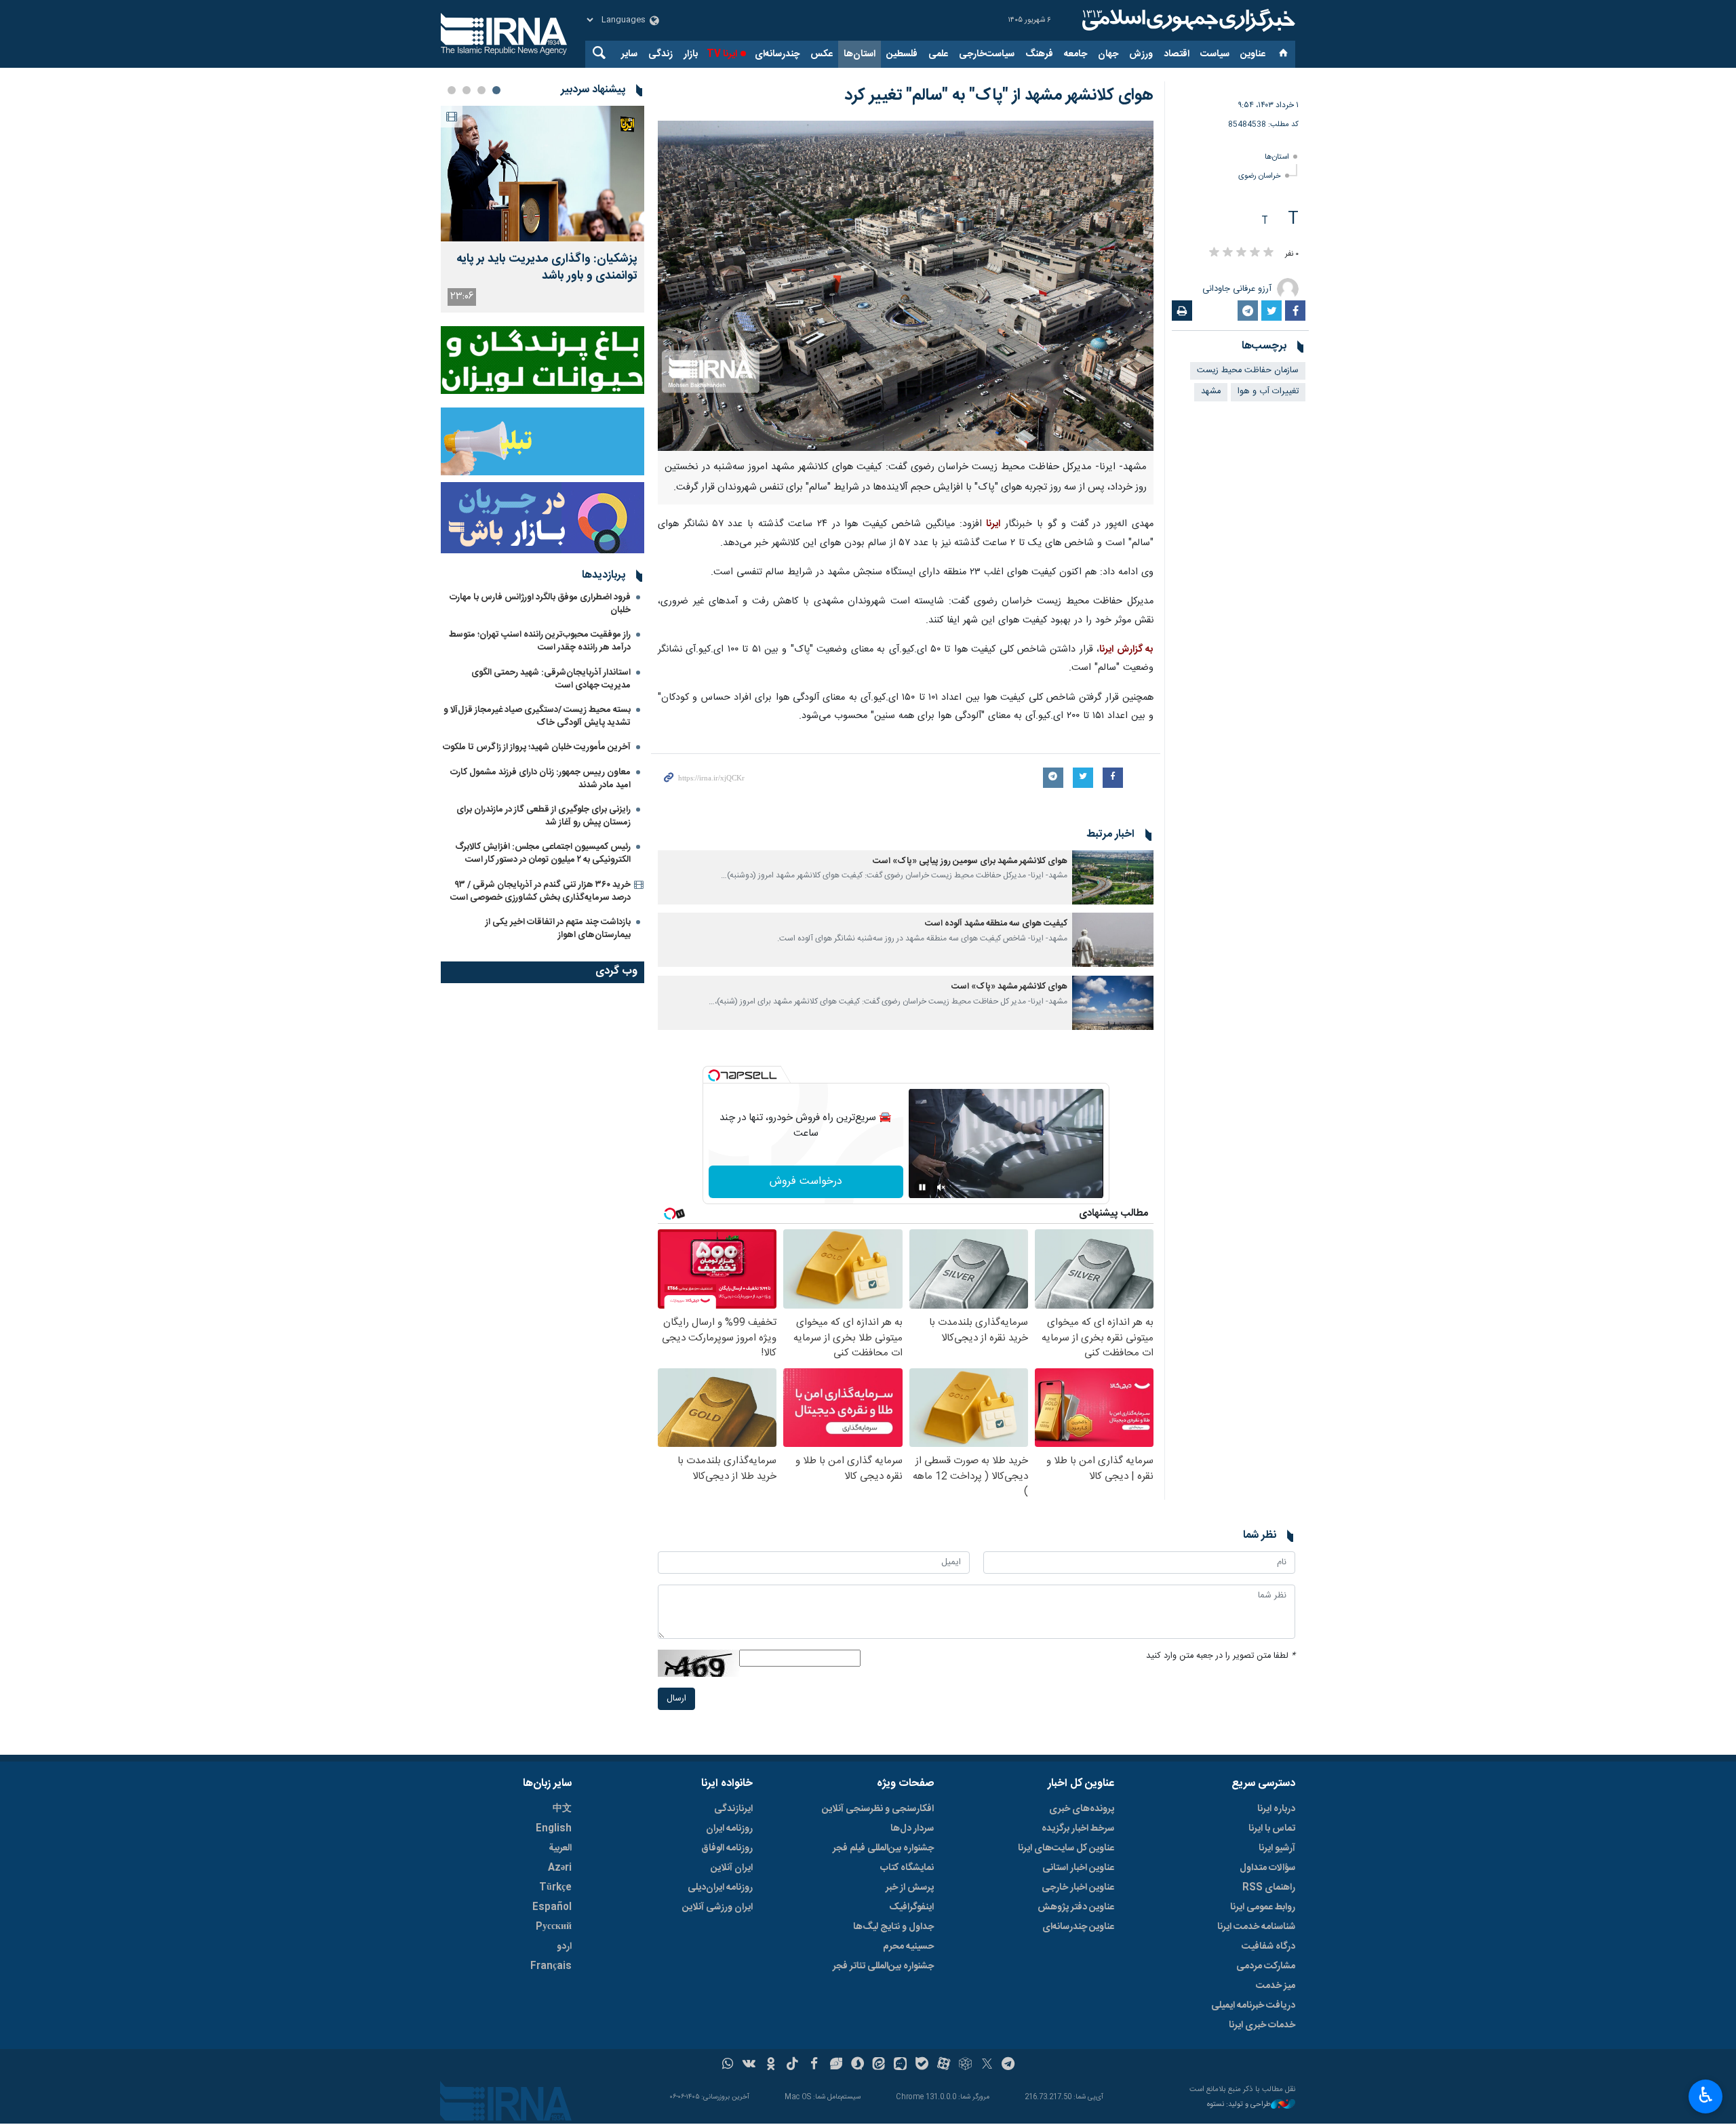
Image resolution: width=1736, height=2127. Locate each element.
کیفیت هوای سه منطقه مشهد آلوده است (996, 924)
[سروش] (857, 2065)
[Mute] (941, 1187)
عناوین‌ (1253, 54)
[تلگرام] (1009, 2065)
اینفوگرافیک (911, 1907)
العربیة (560, 1848)
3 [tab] (467, 90)
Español (552, 1907)
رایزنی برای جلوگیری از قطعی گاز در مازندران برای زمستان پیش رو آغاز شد (544, 816)
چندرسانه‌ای (777, 54)
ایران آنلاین (732, 1868)
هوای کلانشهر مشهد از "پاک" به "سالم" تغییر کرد (999, 96)
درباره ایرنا (1276, 1809)
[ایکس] (987, 2065)
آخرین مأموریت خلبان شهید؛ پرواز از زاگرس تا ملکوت (537, 747)
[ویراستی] (836, 2065)
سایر (629, 54)
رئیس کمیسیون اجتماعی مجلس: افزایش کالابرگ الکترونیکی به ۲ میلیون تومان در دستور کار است (543, 853)
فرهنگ (1039, 54)
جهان (1108, 54)
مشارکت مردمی (1266, 1966)
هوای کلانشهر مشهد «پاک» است (1009, 987)
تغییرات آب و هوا (1268, 392)
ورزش (1141, 54)
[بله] (922, 2065)
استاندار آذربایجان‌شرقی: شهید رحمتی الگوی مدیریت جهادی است (551, 679)
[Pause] (922, 1187)
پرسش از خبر (910, 1888)
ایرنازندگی (733, 1809)
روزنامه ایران (729, 1829)
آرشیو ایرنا (1277, 1848)
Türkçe (555, 1888)
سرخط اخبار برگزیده (1078, 1829)
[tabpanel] (542, 209)
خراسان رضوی (1260, 176)
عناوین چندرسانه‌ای (1078, 1927)
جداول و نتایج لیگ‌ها (893, 1927)
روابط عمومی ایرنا (1263, 1907)
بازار (691, 54)
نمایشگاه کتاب (907, 1868)
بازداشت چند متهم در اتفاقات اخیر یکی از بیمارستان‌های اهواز (558, 929)
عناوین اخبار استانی (1078, 1868)
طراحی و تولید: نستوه (1239, 2105)
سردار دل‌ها (912, 1829)
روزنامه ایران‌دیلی (720, 1888)
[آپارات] (944, 2065)
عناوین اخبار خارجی (1078, 1888)
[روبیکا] (965, 2065)
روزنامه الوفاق (727, 1848)
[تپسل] (714, 1075)
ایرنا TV (722, 54)
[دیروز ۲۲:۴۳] (542, 174)
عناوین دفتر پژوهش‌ (1076, 1907)
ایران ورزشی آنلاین (717, 1907)
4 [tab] (452, 90)
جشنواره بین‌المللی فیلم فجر (883, 1848)
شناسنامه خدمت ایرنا (1256, 1927)
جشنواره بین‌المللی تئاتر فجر (883, 1966)
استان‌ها (860, 54)
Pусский (554, 1927)
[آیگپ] (900, 2065)
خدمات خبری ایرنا (1262, 2025)
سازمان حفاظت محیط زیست (1248, 371)
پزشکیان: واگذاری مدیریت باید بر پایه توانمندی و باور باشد (547, 268)
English (554, 1829)
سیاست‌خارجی (987, 54)
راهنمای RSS (1269, 1888)
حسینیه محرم (908, 1947)
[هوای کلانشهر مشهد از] (906, 286)
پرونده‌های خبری (1082, 1809)
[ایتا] (879, 2065)
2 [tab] (481, 90)
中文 (562, 1809)
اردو (564, 1947)
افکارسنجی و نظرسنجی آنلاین (878, 1809)
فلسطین (902, 54)
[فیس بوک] (814, 2065)
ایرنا (1187, 20)
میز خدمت (1276, 1986)
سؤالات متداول (1267, 1868)
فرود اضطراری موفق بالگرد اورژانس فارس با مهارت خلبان (540, 604)
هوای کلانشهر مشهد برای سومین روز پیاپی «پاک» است (970, 861)
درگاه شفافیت (1268, 1947)
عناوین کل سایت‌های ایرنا (1066, 1848)
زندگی (660, 54)
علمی (938, 54)
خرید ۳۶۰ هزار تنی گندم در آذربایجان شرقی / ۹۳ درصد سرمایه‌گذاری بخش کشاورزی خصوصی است (540, 891)
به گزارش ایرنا (1126, 650)
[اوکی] (771, 2065)
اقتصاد (1177, 54)
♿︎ (1706, 2095)
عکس (822, 54)
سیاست (1215, 54)
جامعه (1076, 54)
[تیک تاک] (792, 2065)
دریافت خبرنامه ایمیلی (1253, 2006)
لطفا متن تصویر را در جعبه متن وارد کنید (1221, 1656)
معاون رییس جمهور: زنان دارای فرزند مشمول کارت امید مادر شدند (540, 779)
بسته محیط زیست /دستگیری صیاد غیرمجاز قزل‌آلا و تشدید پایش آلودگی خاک (537, 716)
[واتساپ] (728, 2065)
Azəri (560, 1868)
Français (551, 1966)
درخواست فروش (806, 1181)
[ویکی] (749, 2065)
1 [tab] (496, 90)
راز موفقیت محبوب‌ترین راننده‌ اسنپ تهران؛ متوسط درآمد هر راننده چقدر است (540, 641)
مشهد (1211, 392)
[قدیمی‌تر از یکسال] (1113, 877)
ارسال (676, 1699)
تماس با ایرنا (1272, 1829)
